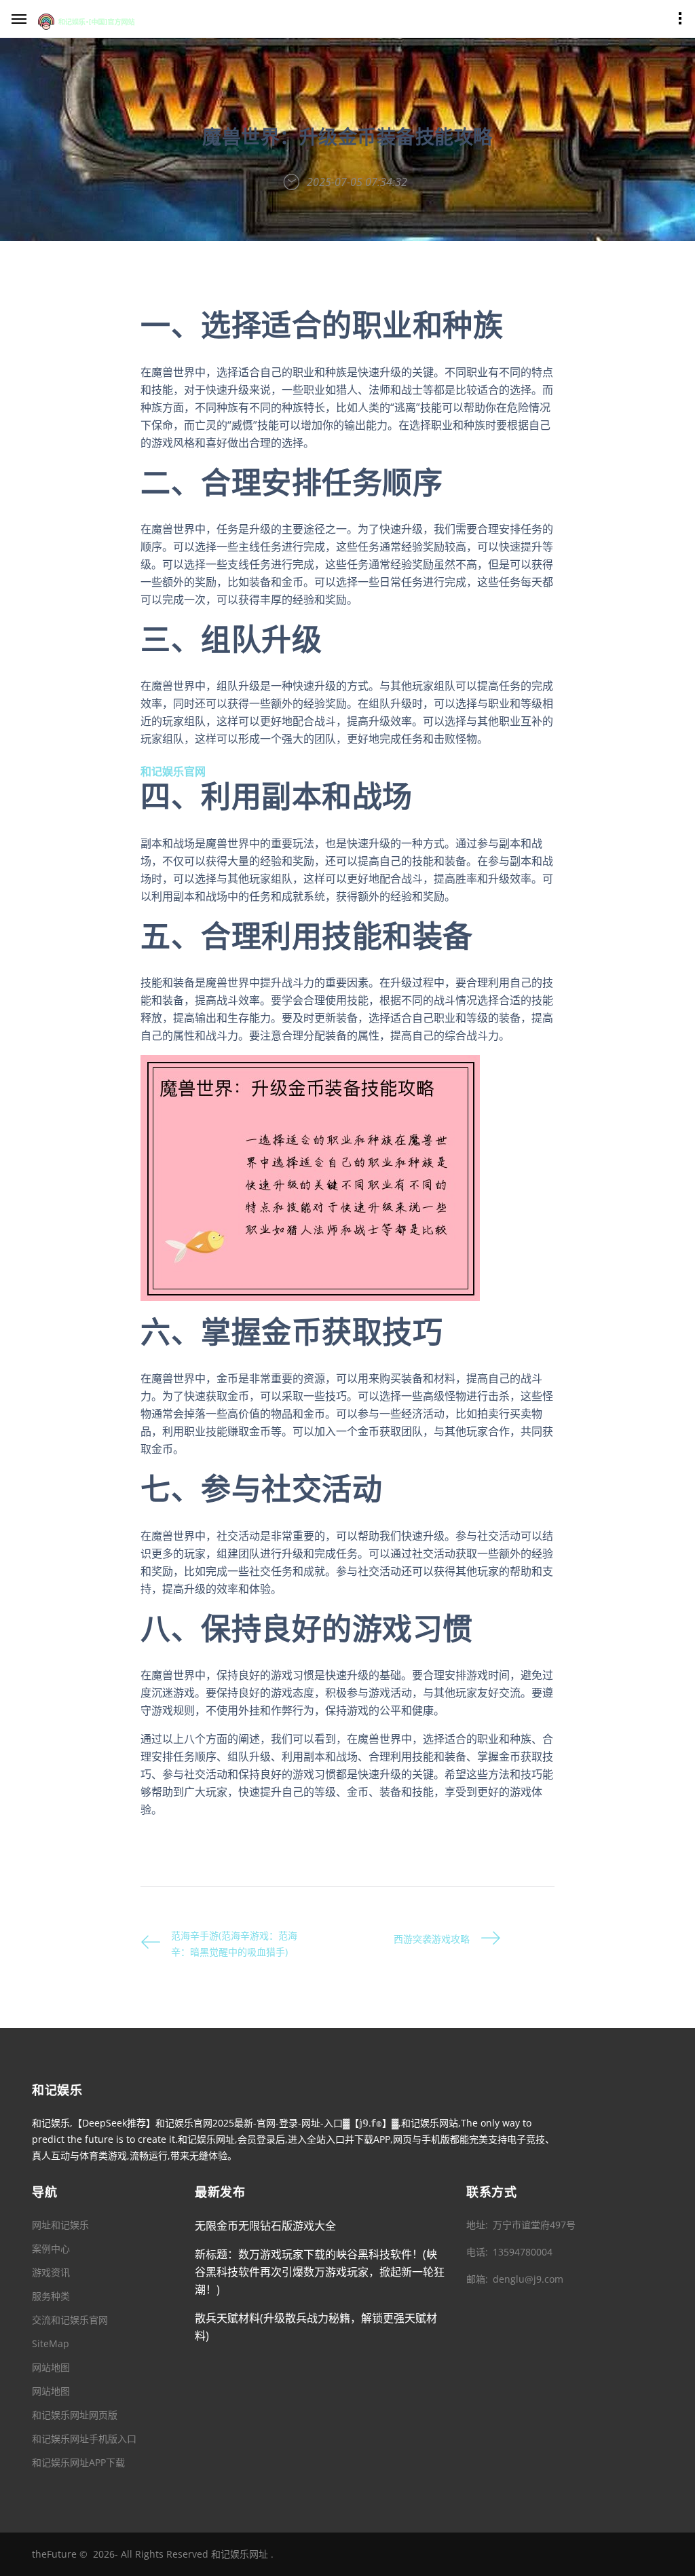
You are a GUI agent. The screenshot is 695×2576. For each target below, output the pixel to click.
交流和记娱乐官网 (70, 2320)
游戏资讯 (51, 2272)
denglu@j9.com (528, 2279)
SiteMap (51, 2343)
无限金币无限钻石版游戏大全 (265, 2226)
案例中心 (51, 2248)
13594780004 (523, 2252)
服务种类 (51, 2296)
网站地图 (51, 2367)
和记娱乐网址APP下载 (78, 2462)
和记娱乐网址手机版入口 (84, 2439)
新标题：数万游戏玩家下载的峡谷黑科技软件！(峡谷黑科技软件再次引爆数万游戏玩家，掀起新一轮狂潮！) (320, 2272)
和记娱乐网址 (240, 2554)
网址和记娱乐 (60, 2225)
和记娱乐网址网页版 (75, 2415)
